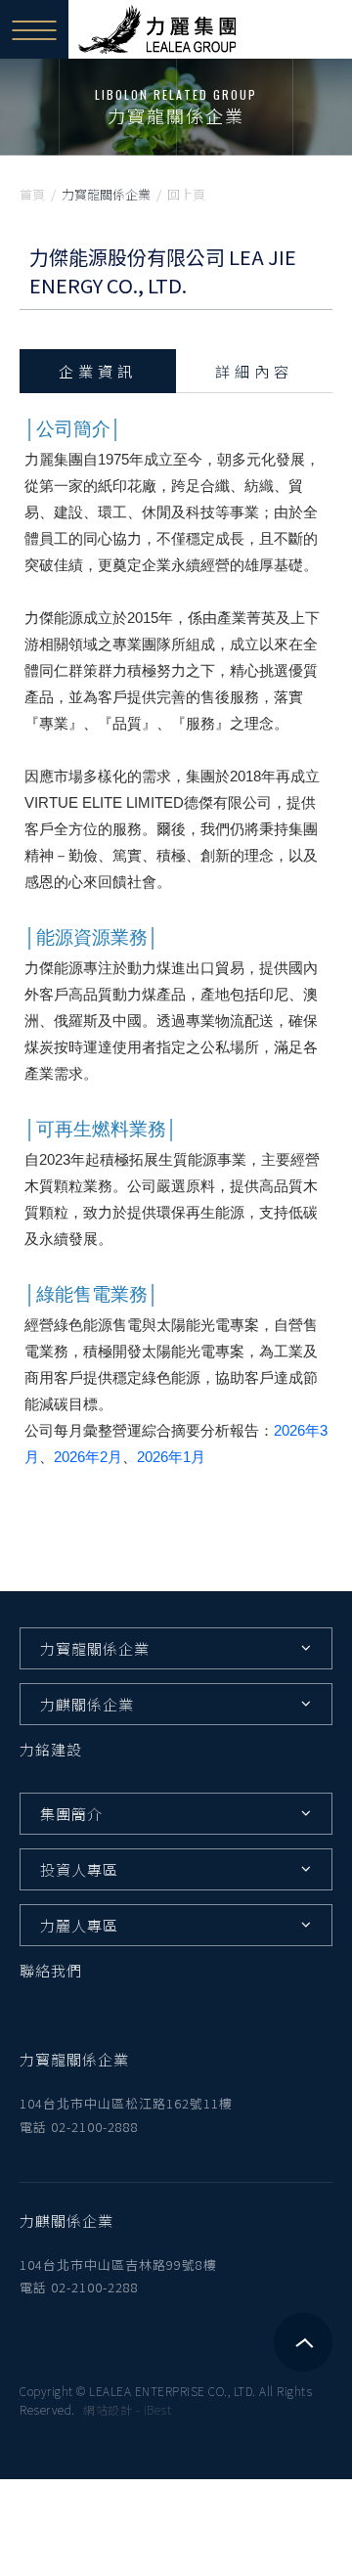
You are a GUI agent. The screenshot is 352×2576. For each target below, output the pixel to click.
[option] (176, 107)
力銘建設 (51, 1749)
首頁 (32, 194)
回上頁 (186, 194)
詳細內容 (254, 371)
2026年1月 (171, 1457)
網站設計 (108, 2409)
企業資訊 (98, 371)
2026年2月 (88, 1457)
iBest (158, 2409)
